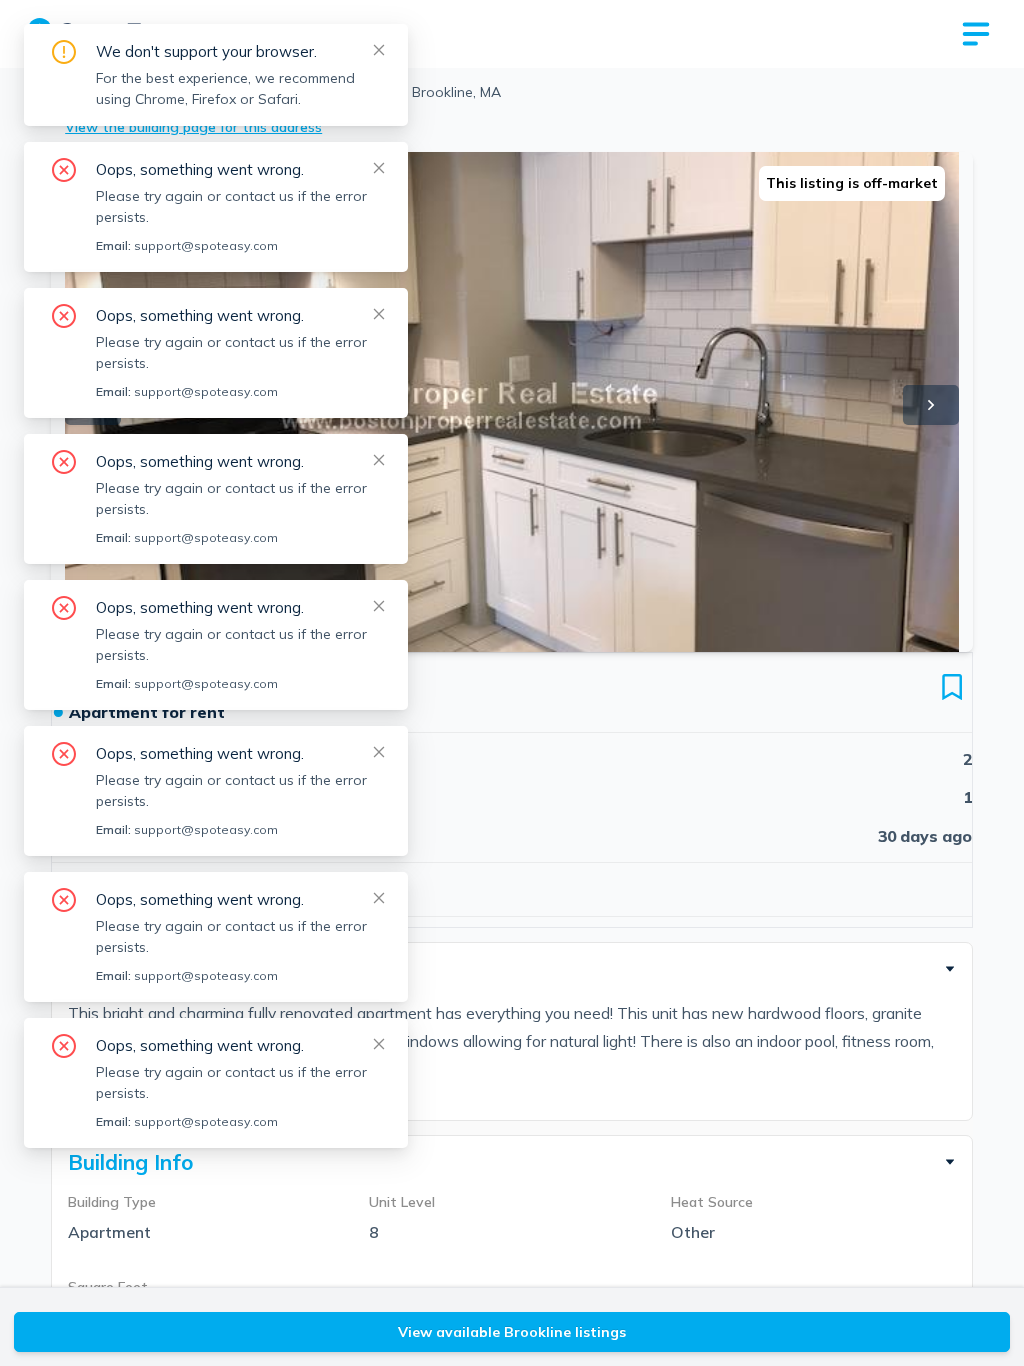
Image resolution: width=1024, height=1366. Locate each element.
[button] (512, 969)
